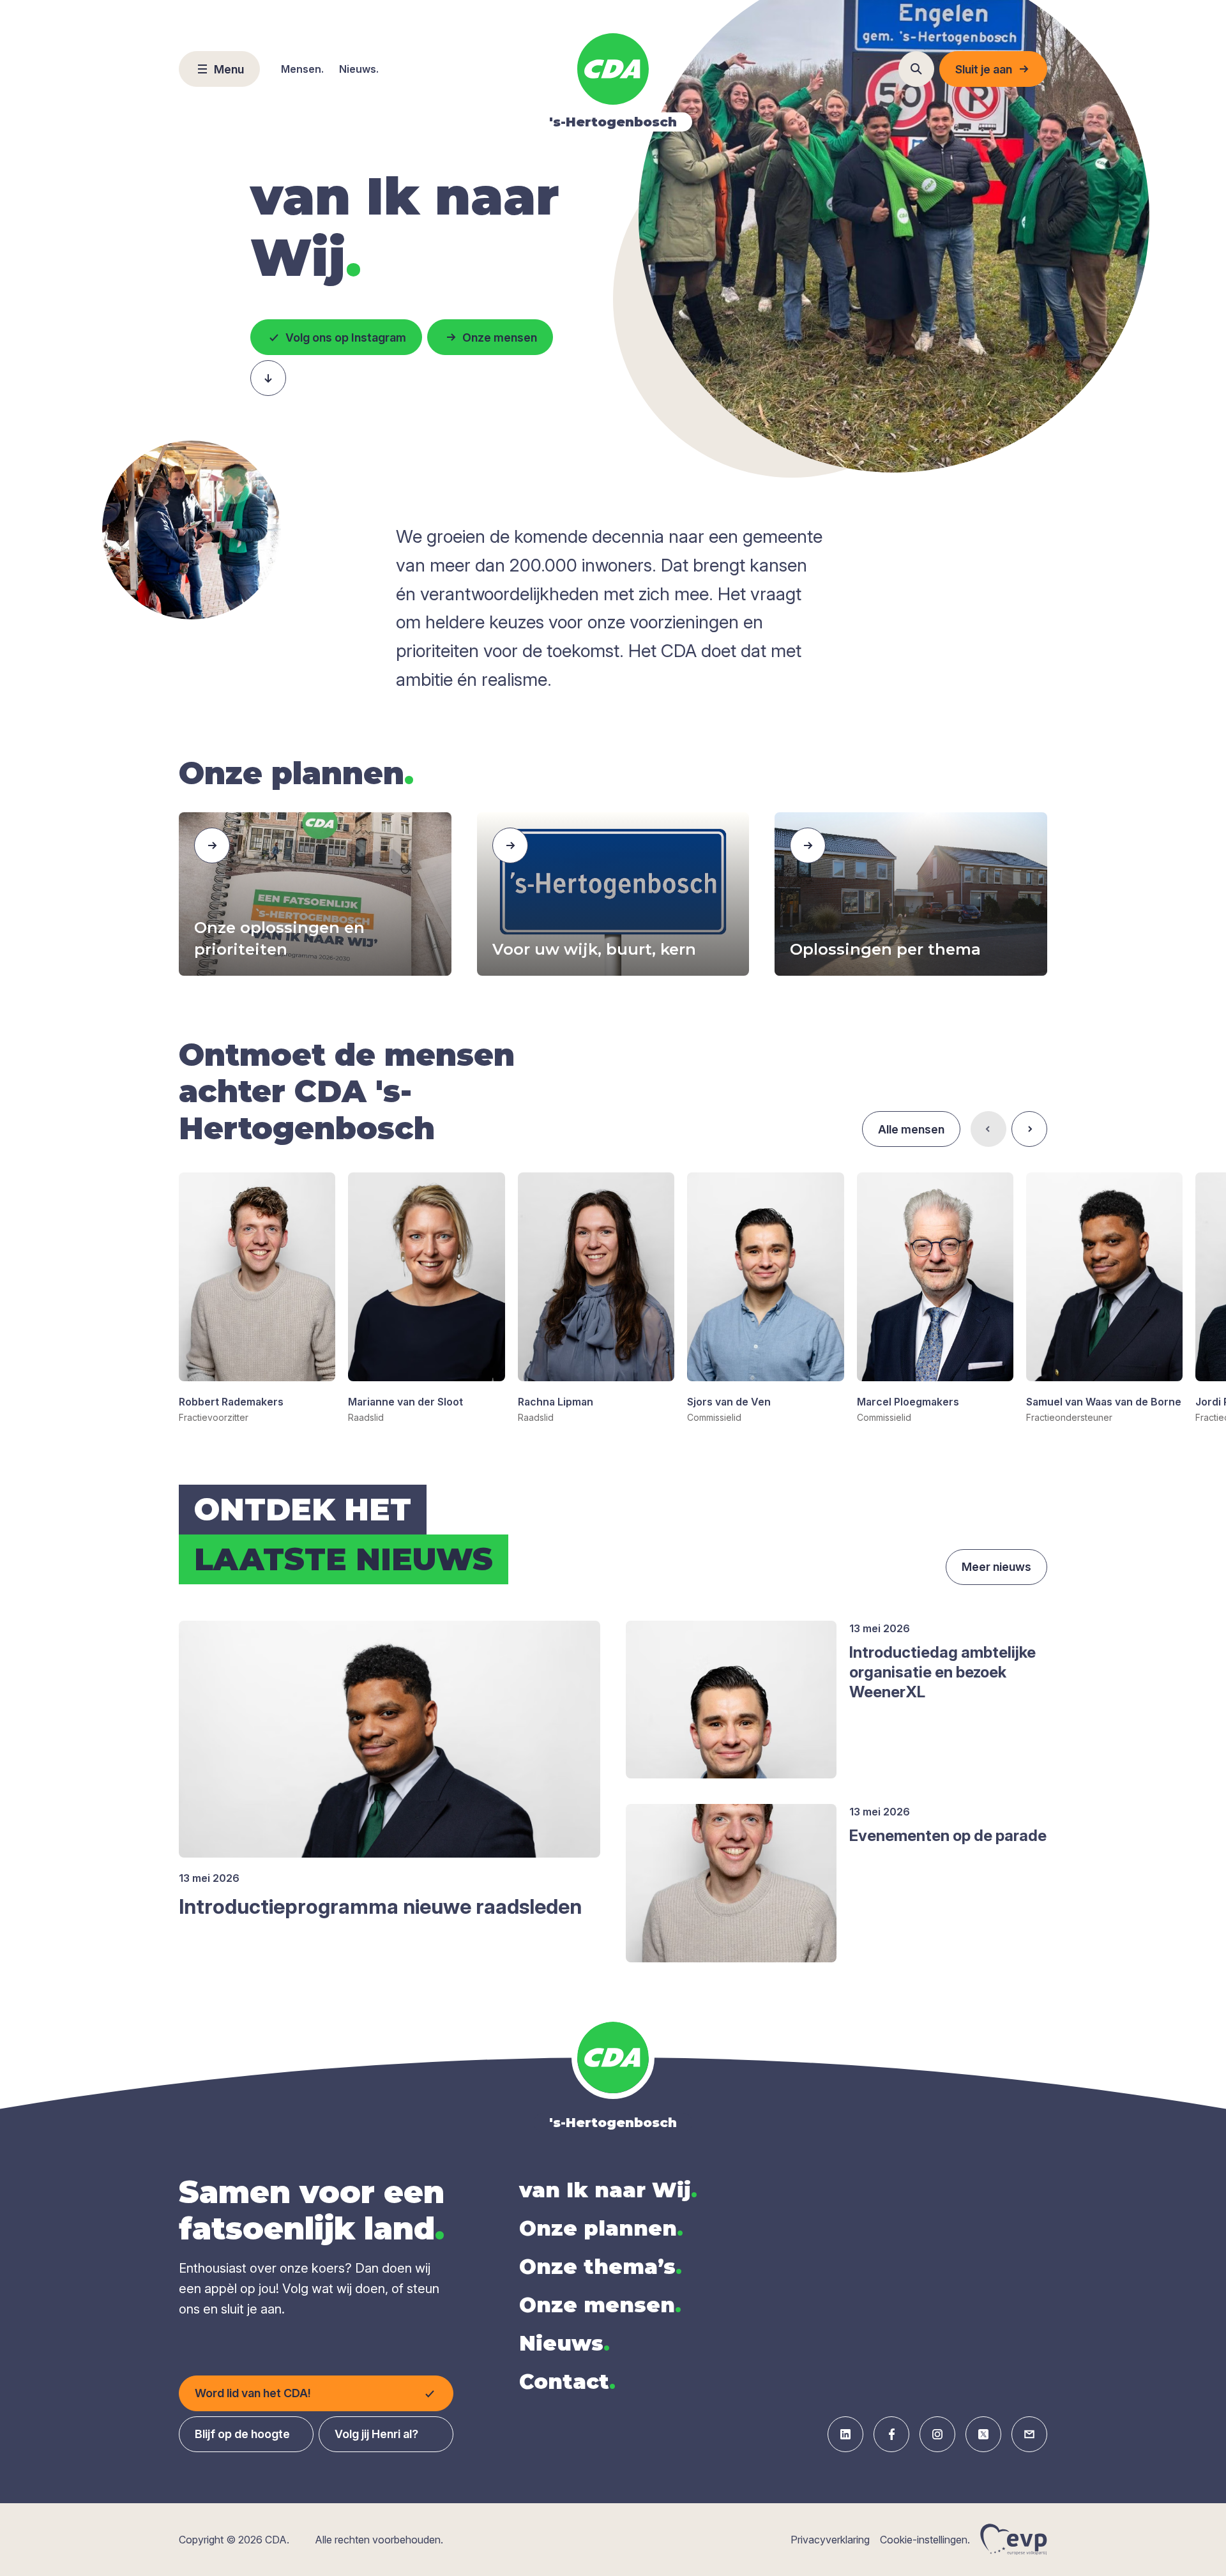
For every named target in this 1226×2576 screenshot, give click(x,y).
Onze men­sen (600, 2305)
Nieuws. (359, 69)
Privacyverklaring (830, 2540)
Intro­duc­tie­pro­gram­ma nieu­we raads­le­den (380, 1906)
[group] (257, 1298)
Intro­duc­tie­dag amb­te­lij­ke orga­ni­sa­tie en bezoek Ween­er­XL (942, 1672)
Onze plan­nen (601, 2228)
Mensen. (302, 69)
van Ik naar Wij (608, 2190)
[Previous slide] (988, 1129)
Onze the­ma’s (601, 2267)
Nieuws (564, 2343)
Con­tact (567, 2382)
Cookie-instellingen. (925, 2540)
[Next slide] (1029, 1129)
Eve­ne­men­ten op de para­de (948, 1836)
